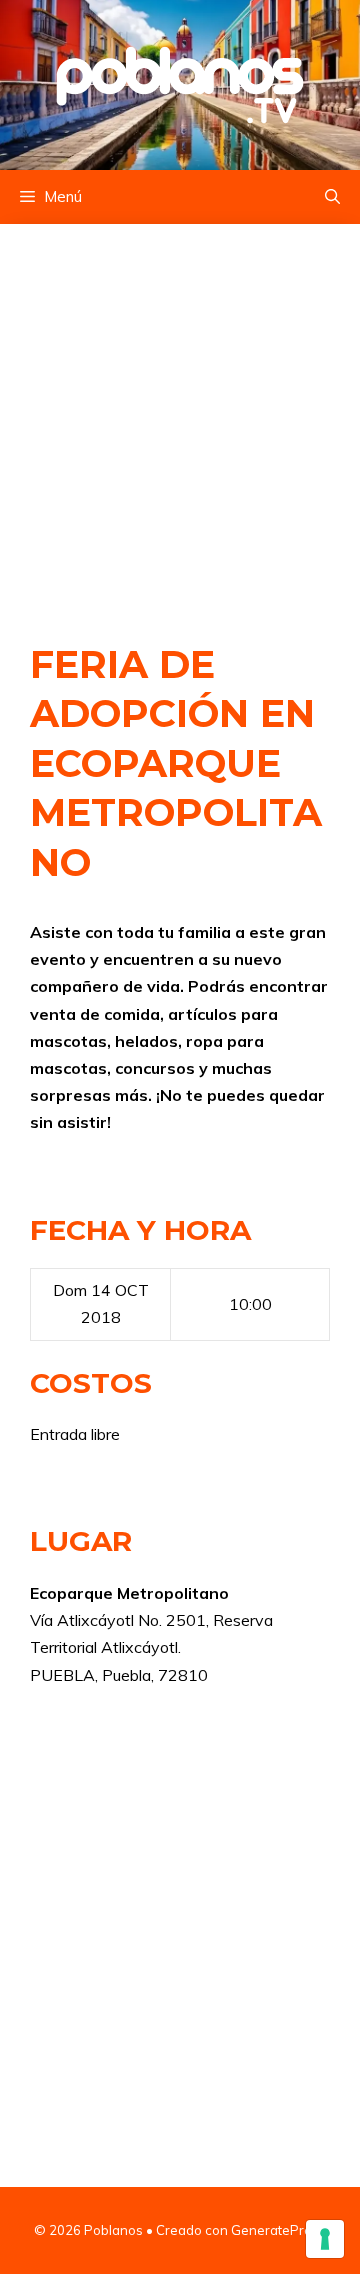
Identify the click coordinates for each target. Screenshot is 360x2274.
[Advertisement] (180, 412)
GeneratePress (278, 2230)
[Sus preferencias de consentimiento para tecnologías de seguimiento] (325, 2239)
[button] (332, 197)
